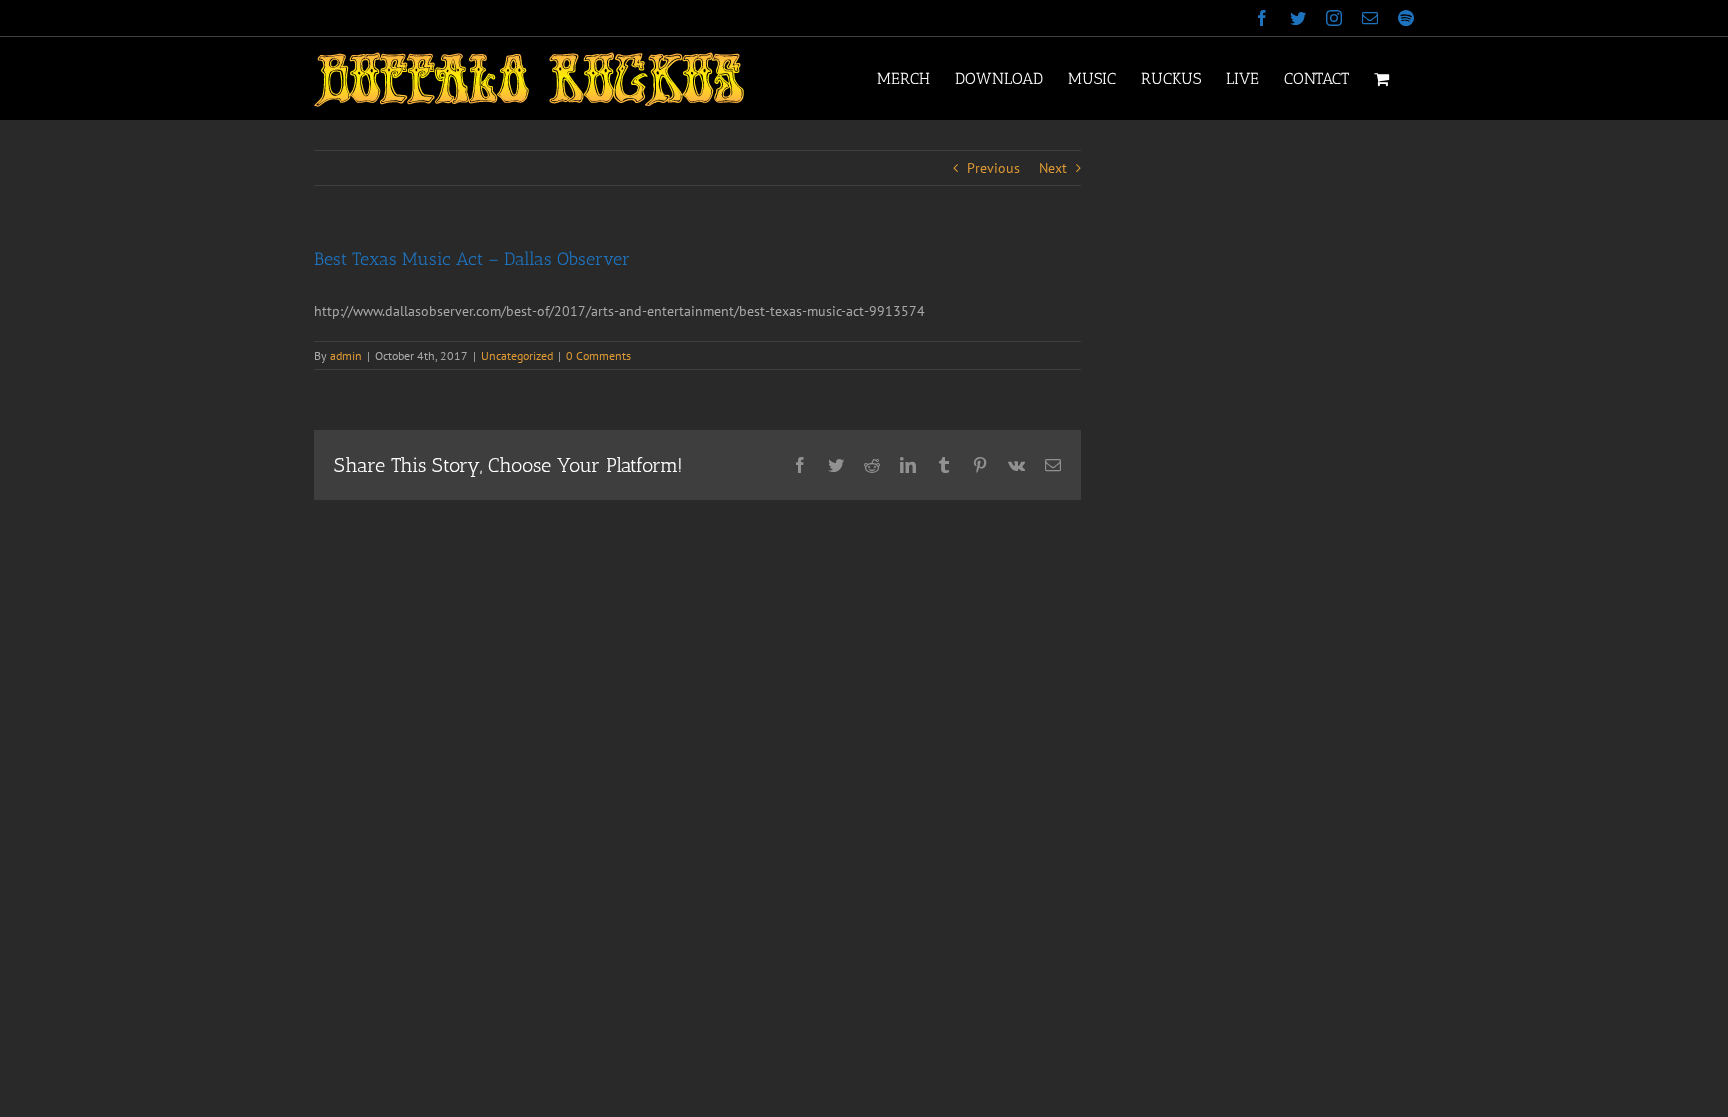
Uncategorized (517, 355)
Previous (993, 168)
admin (346, 355)
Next (1053, 168)
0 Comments (598, 355)
